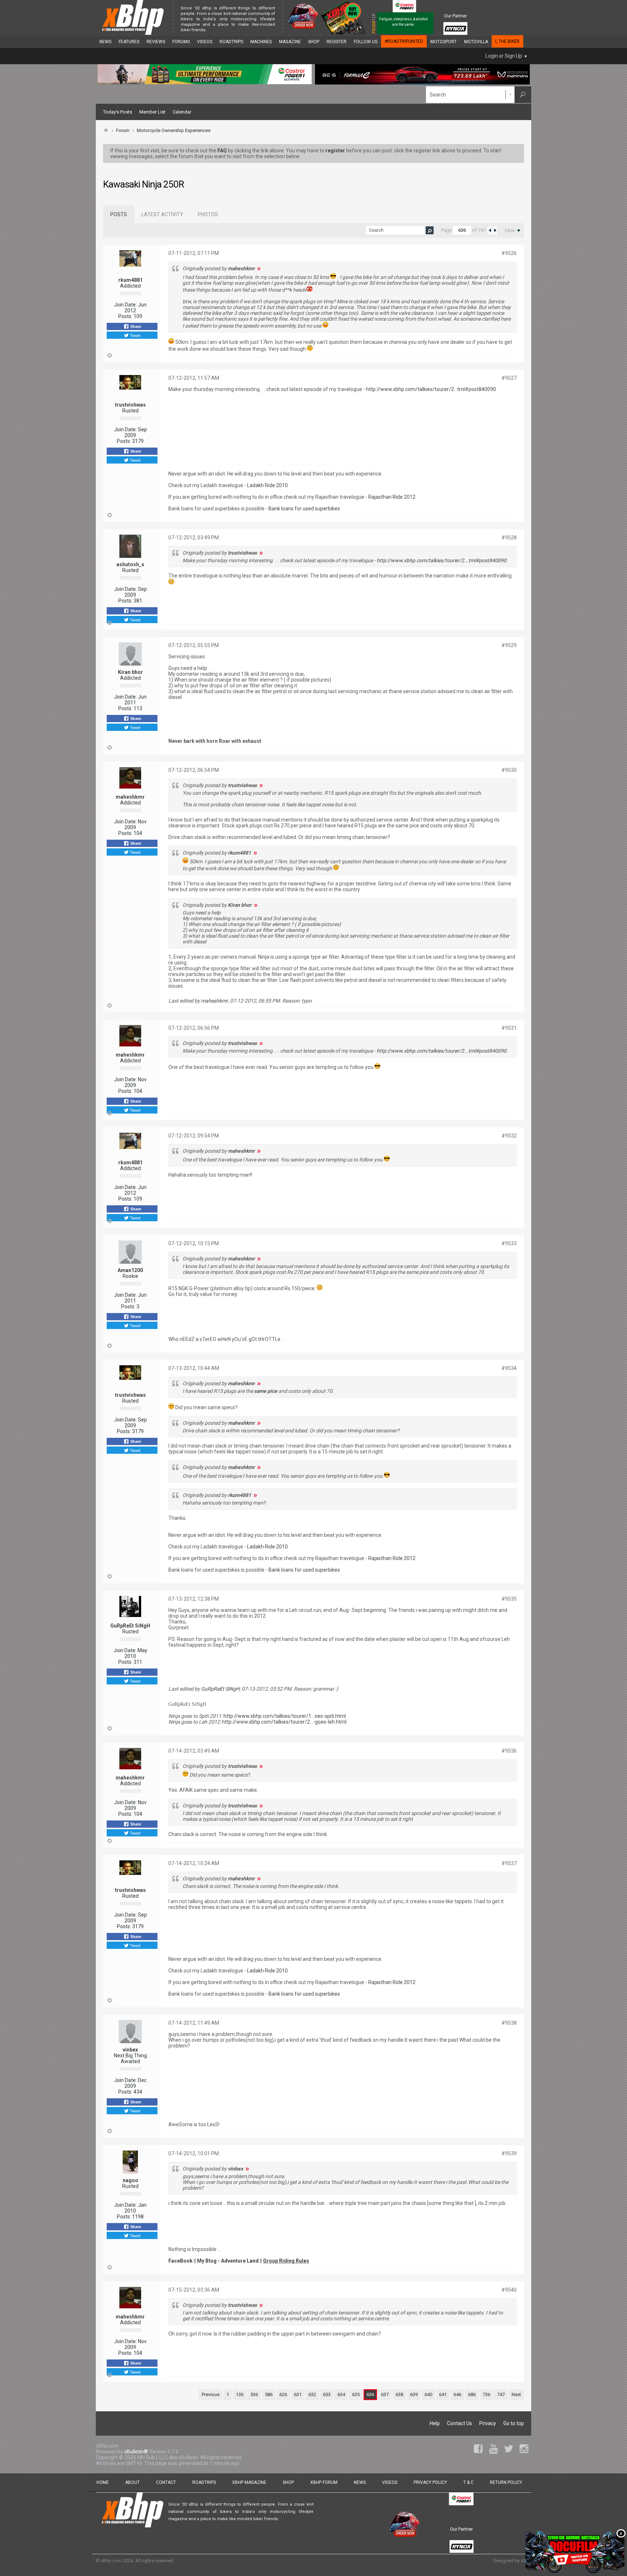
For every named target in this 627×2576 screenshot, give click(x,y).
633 (327, 2394)
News (105, 42)
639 (414, 2394)
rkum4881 (130, 280)
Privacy (488, 2423)
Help (435, 2423)
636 (370, 2394)
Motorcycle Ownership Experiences (174, 130)
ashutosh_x (130, 564)
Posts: (125, 316)
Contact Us (460, 2423)
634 (341, 2394)
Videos (205, 42)
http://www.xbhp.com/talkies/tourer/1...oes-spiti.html (285, 1716)
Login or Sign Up (504, 56)
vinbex (130, 2050)
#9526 (509, 253)
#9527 (509, 378)
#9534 (509, 1368)
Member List (152, 112)
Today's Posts (118, 112)
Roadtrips (231, 42)
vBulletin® (136, 2452)
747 (501, 2394)
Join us (215, 30)
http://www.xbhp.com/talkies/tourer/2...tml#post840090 (431, 389)
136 (240, 2394)
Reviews (156, 42)
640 (428, 2394)
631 (298, 2394)
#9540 (509, 2290)
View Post (259, 268)
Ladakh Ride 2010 (267, 485)
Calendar (182, 112)
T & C (468, 2482)
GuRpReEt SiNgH (130, 1626)
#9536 (509, 1751)
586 (269, 2394)
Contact (166, 2482)
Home (103, 2482)
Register (337, 42)
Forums (181, 42)
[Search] (523, 95)
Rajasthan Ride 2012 (392, 497)
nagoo (130, 2180)
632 (312, 2394)
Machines (261, 42)
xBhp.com (111, 2561)
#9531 (509, 1028)
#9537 (509, 1863)
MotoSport (444, 42)
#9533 (509, 1243)
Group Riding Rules (286, 2261)
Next (516, 2394)
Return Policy (506, 2482)
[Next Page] (495, 230)
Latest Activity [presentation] (162, 214)
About (132, 2482)
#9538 (509, 2023)
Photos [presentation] (208, 214)
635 (356, 2394)
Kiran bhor (130, 672)
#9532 (509, 1136)
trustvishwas (130, 405)
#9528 (509, 538)
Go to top (514, 2423)
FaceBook (181, 2261)
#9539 (509, 2153)
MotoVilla (476, 42)
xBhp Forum (324, 2482)
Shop (314, 42)
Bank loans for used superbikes (304, 509)
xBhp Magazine (249, 2482)
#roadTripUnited (404, 41)
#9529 (509, 645)
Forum (123, 130)
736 (486, 2394)
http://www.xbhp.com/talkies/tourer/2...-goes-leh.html (284, 1722)
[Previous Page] (490, 230)
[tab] (119, 214)
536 (254, 2394)
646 (457, 2394)
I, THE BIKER (507, 41)
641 (443, 2394)
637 (385, 2394)
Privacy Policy (430, 2482)
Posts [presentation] (119, 214)
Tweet (135, 335)
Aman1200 (130, 1270)
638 (399, 2394)
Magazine (290, 42)
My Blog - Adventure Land (228, 2261)
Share (135, 326)
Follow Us (366, 42)
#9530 (509, 770)
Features (129, 42)
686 (472, 2394)
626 (283, 2394)
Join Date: (125, 305)
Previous (211, 2394)
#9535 (509, 1599)
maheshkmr (130, 797)
